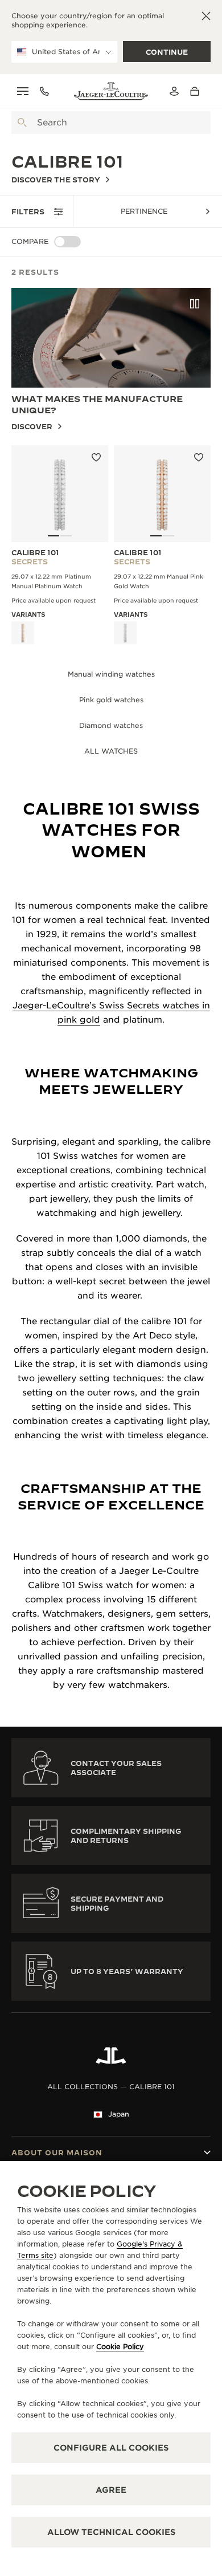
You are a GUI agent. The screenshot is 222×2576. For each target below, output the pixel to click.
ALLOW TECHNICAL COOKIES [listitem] (111, 2532)
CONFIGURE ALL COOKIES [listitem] (111, 2448)
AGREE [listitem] (111, 2490)
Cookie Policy (120, 2347)
